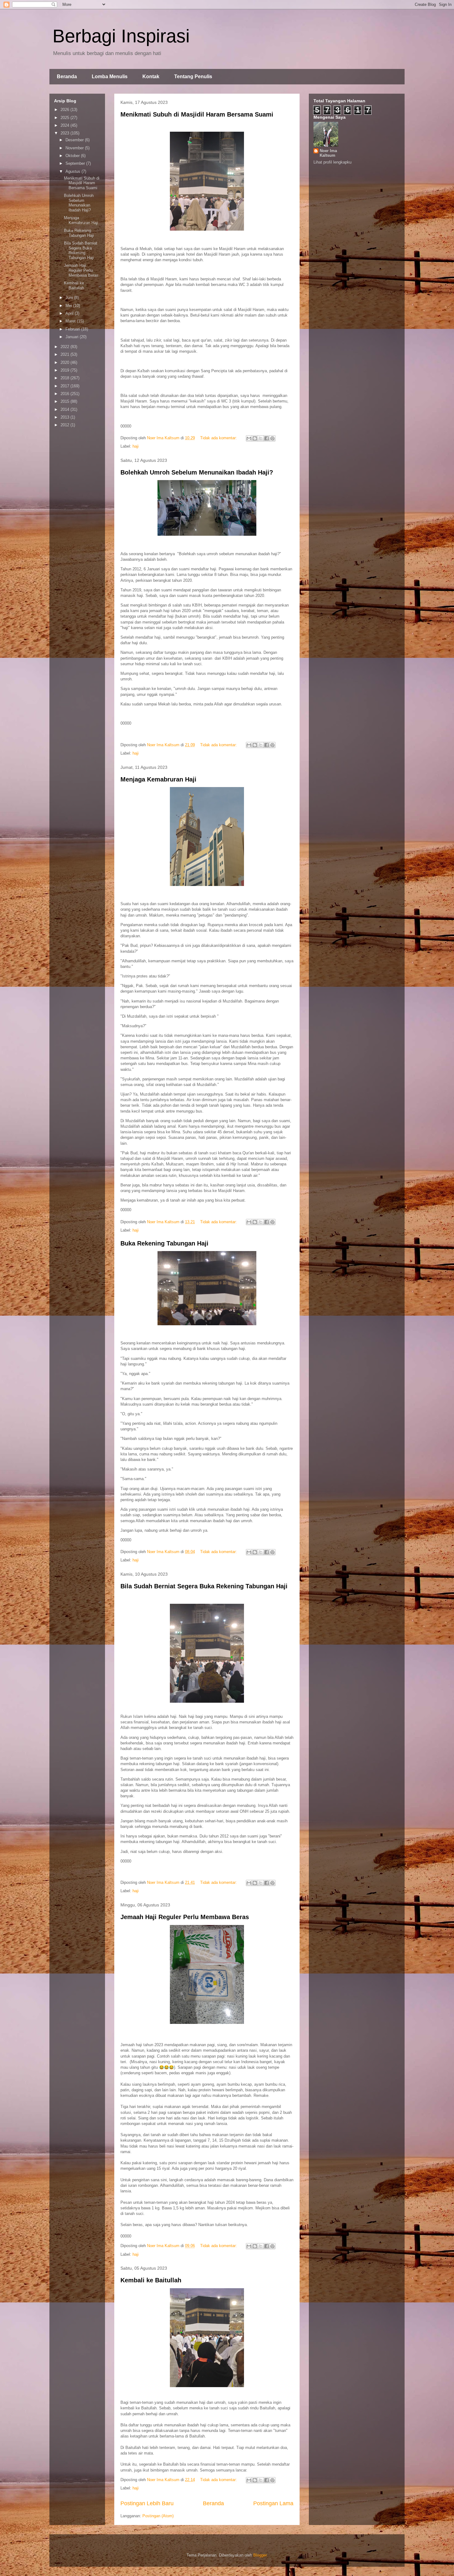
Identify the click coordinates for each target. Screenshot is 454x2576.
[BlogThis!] (255, 438)
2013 (65, 417)
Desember (75, 140)
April (70, 313)
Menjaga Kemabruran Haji (158, 779)
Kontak (151, 77)
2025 (65, 118)
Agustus (74, 171)
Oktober (73, 156)
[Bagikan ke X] (261, 438)
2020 (65, 362)
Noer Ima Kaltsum (328, 153)
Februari (73, 329)
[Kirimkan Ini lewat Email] (249, 438)
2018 (65, 378)
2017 (65, 386)
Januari (73, 337)
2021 (65, 354)
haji (136, 446)
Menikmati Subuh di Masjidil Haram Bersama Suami (197, 114)
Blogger (260, 2555)
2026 (65, 110)
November (75, 148)
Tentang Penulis (193, 77)
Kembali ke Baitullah (151, 2280)
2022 (65, 347)
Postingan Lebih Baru (147, 2503)
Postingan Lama (273, 2503)
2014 (65, 409)
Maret (71, 321)
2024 (65, 125)
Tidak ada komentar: (219, 438)
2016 (65, 394)
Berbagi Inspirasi (121, 36)
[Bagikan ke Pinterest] (272, 438)
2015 (65, 401)
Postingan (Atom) (158, 2516)
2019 (65, 370)
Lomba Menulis (110, 77)
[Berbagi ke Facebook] (267, 438)
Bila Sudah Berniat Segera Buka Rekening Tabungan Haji (204, 1586)
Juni (70, 298)
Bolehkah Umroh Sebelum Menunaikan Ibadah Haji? (197, 472)
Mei (69, 306)
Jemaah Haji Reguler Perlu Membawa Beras (185, 1917)
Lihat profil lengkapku (332, 162)
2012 (65, 425)
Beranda (67, 77)
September (76, 163)
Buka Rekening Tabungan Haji (164, 1243)
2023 (65, 133)
